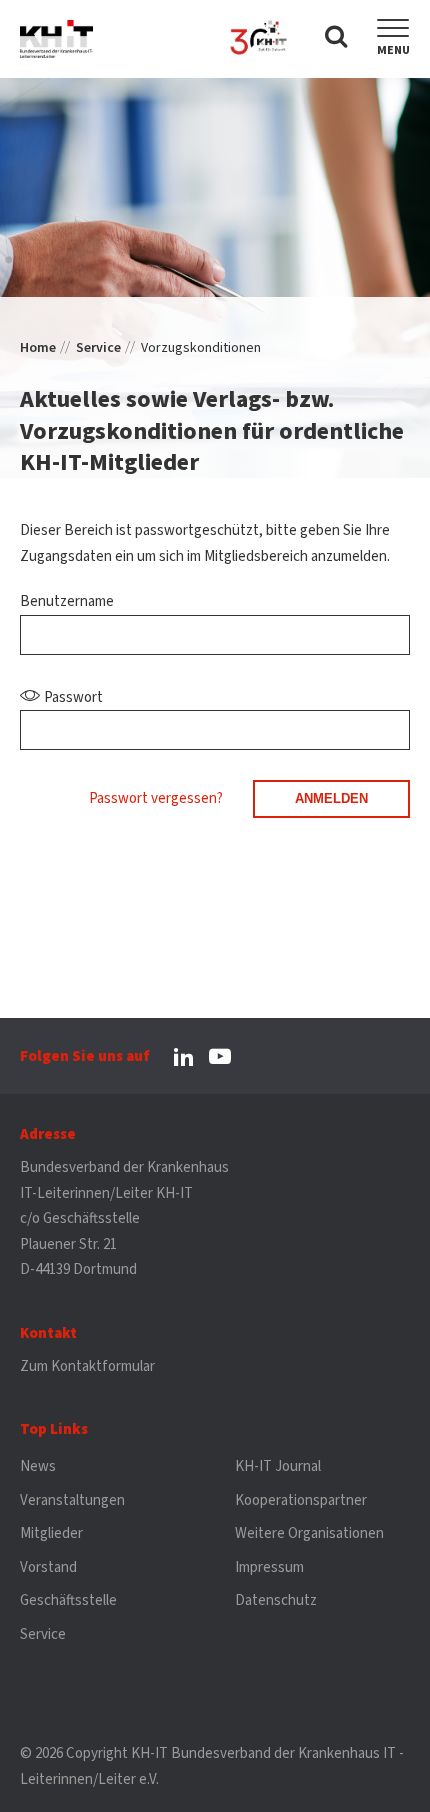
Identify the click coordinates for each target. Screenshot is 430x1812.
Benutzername (67, 601)
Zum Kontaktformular (87, 1366)
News (38, 1466)
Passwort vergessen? (156, 798)
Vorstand (48, 1567)
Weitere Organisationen (309, 1533)
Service (98, 348)
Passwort (73, 697)
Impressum (269, 1567)
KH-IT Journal (278, 1466)
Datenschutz (276, 1600)
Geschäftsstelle (68, 1600)
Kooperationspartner (301, 1500)
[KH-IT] (56, 38)
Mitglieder (51, 1533)
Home (38, 348)
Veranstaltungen (72, 1500)
